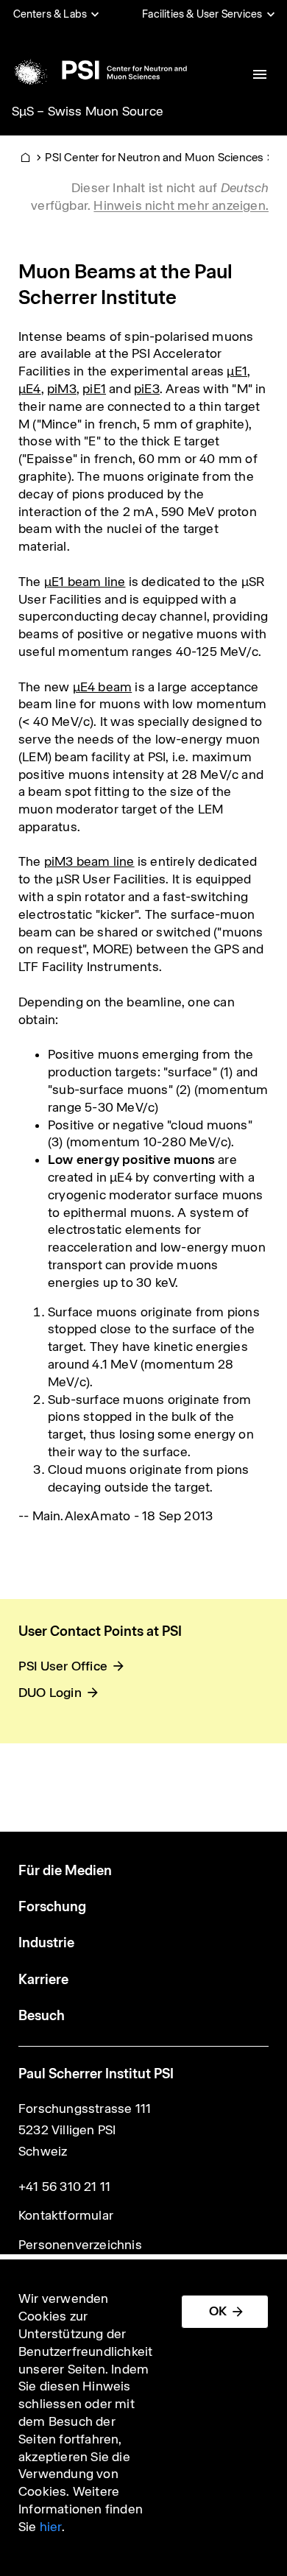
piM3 (62, 389)
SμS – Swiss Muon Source (88, 111)
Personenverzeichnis (80, 2245)
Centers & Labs (50, 14)
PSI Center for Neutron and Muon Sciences (154, 157)
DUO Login (50, 1693)
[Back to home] (98, 70)
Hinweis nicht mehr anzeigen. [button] (181, 205)
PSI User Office (63, 1666)
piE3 (147, 389)
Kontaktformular (66, 2215)
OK (218, 2311)
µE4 (30, 389)
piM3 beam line (89, 861)
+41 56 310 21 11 (64, 2187)
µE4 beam (103, 687)
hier (51, 2527)
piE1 (94, 389)
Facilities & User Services (202, 14)
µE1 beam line (85, 582)
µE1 (237, 371)
